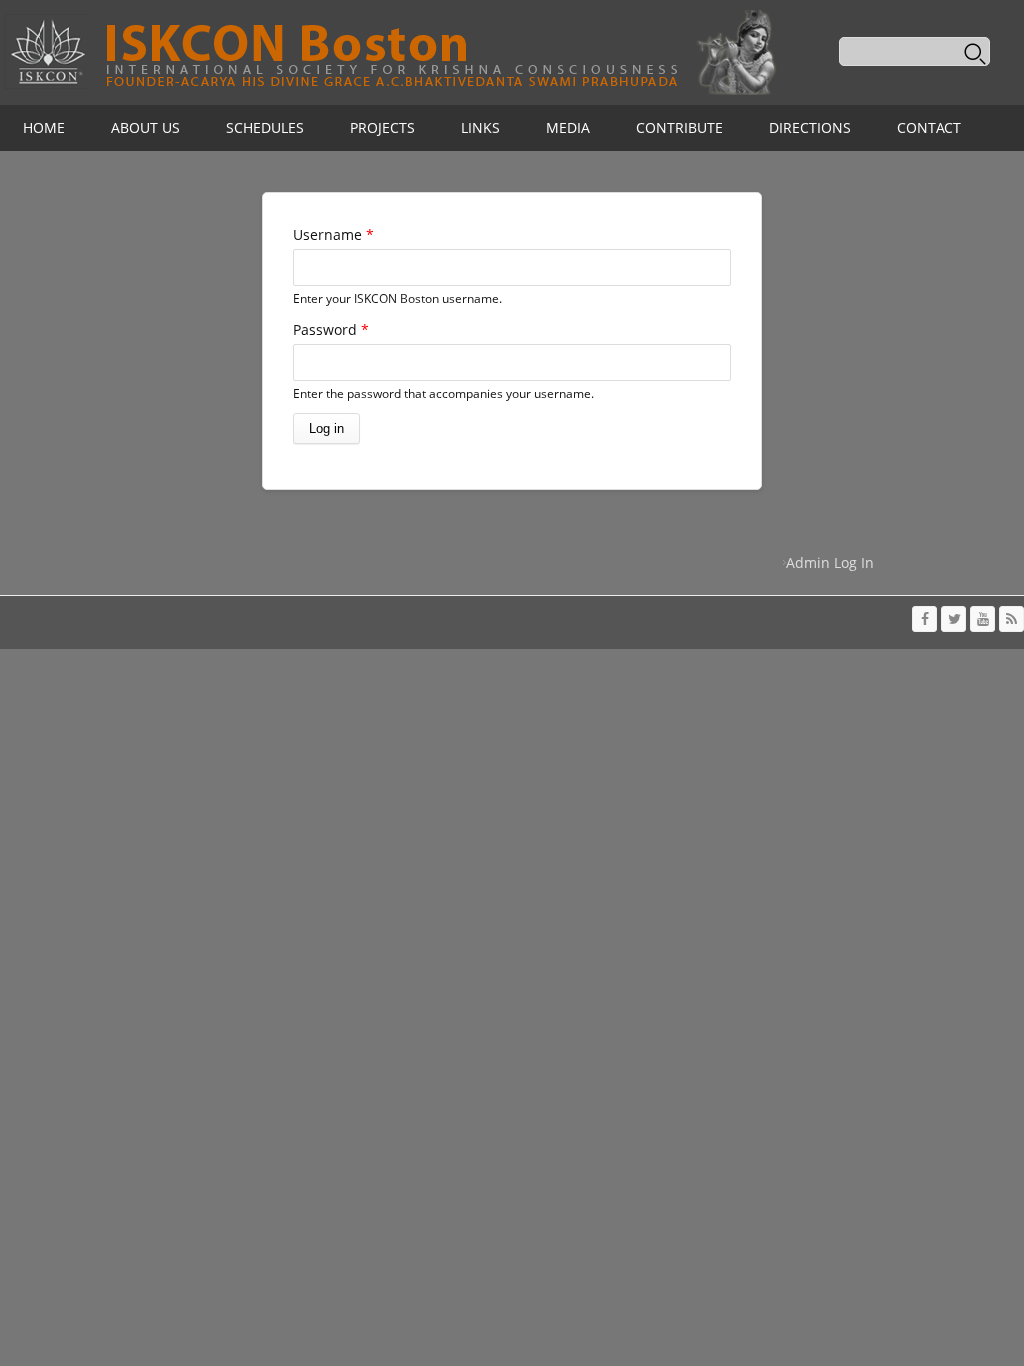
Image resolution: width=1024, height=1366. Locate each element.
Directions (810, 127)
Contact (929, 127)
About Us (145, 127)
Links (480, 127)
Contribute (679, 127)
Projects (382, 127)
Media (568, 127)
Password (331, 329)
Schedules (265, 127)
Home (44, 127)
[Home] (390, 52)
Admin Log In (830, 562)
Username (333, 234)
